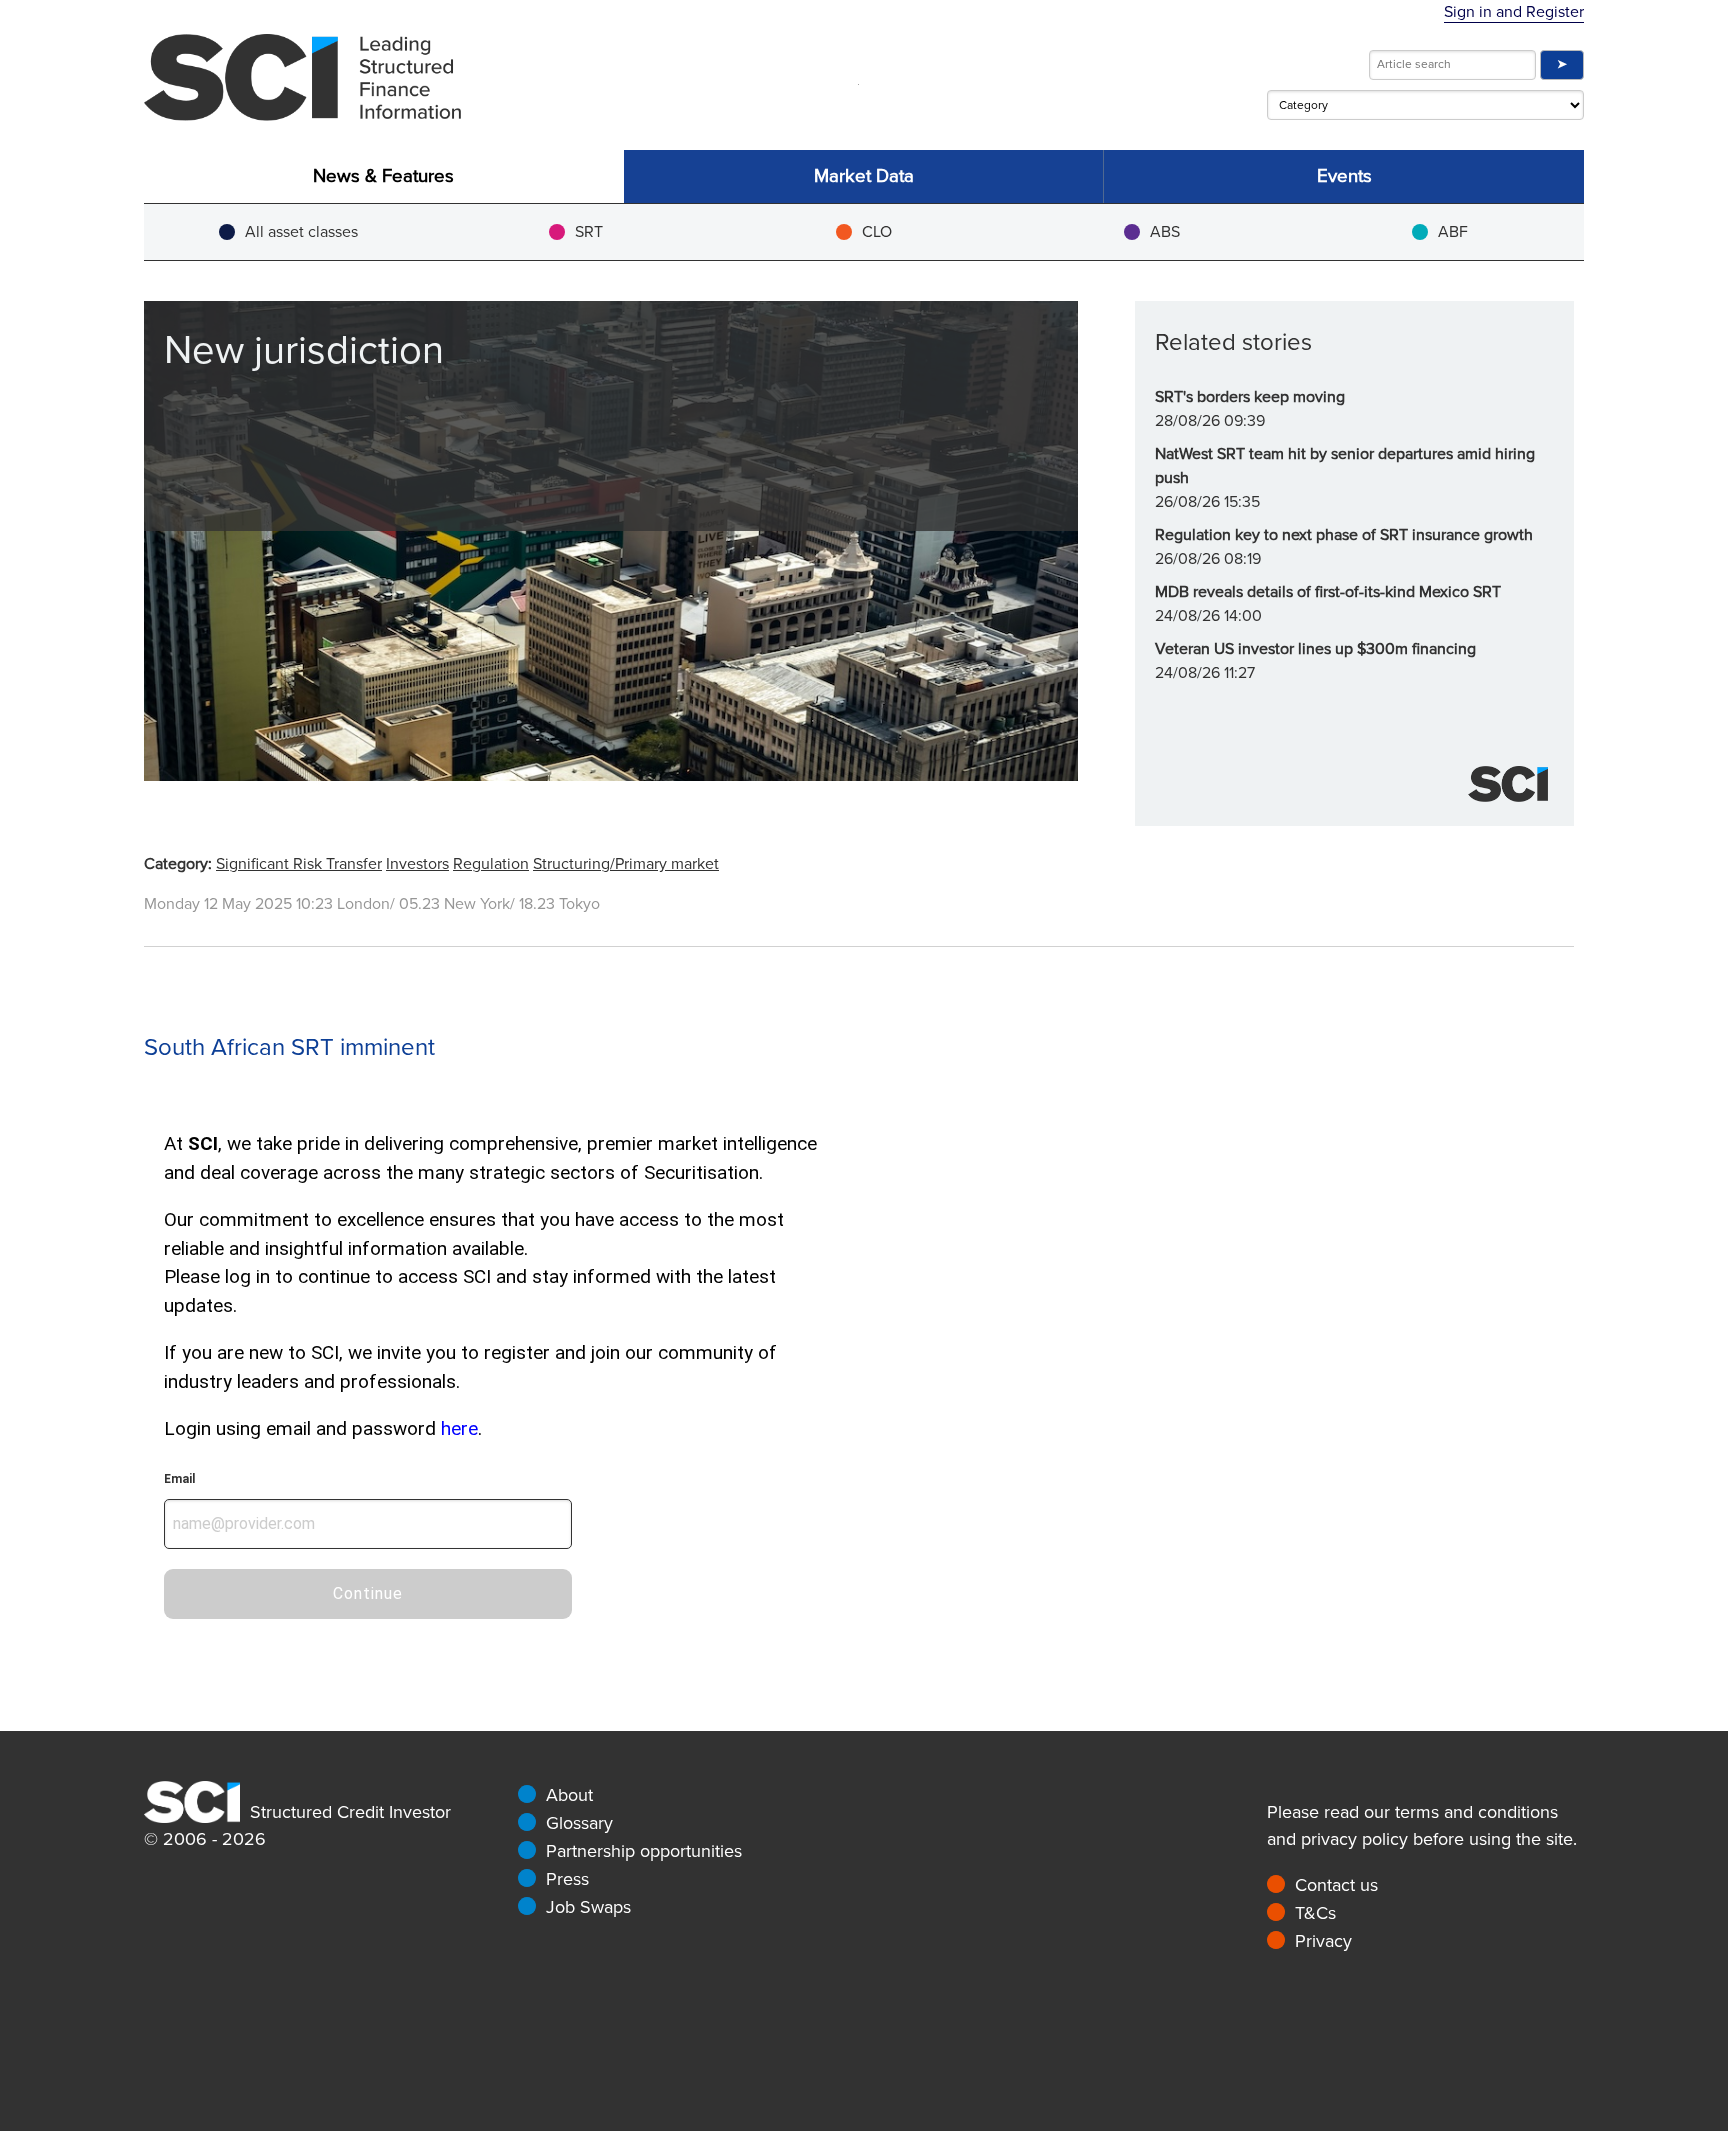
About (569, 1795)
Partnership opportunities (644, 1851)
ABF (1453, 232)
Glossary (579, 1823)
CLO (877, 232)
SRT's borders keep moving (1250, 397)
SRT (589, 232)
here (459, 1428)
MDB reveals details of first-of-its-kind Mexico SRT (1328, 592)
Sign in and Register (1514, 12)
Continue (368, 1593)
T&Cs (1315, 1913)
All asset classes (301, 232)
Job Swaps (588, 1907)
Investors (417, 864)
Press (567, 1879)
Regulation (491, 864)
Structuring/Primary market (626, 864)
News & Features (383, 176)
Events (1344, 176)
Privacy (1323, 1941)
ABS (1165, 232)
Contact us (1336, 1885)
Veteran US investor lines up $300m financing (1315, 649)
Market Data (864, 176)
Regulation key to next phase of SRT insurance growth (1344, 535)
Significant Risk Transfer (299, 864)
